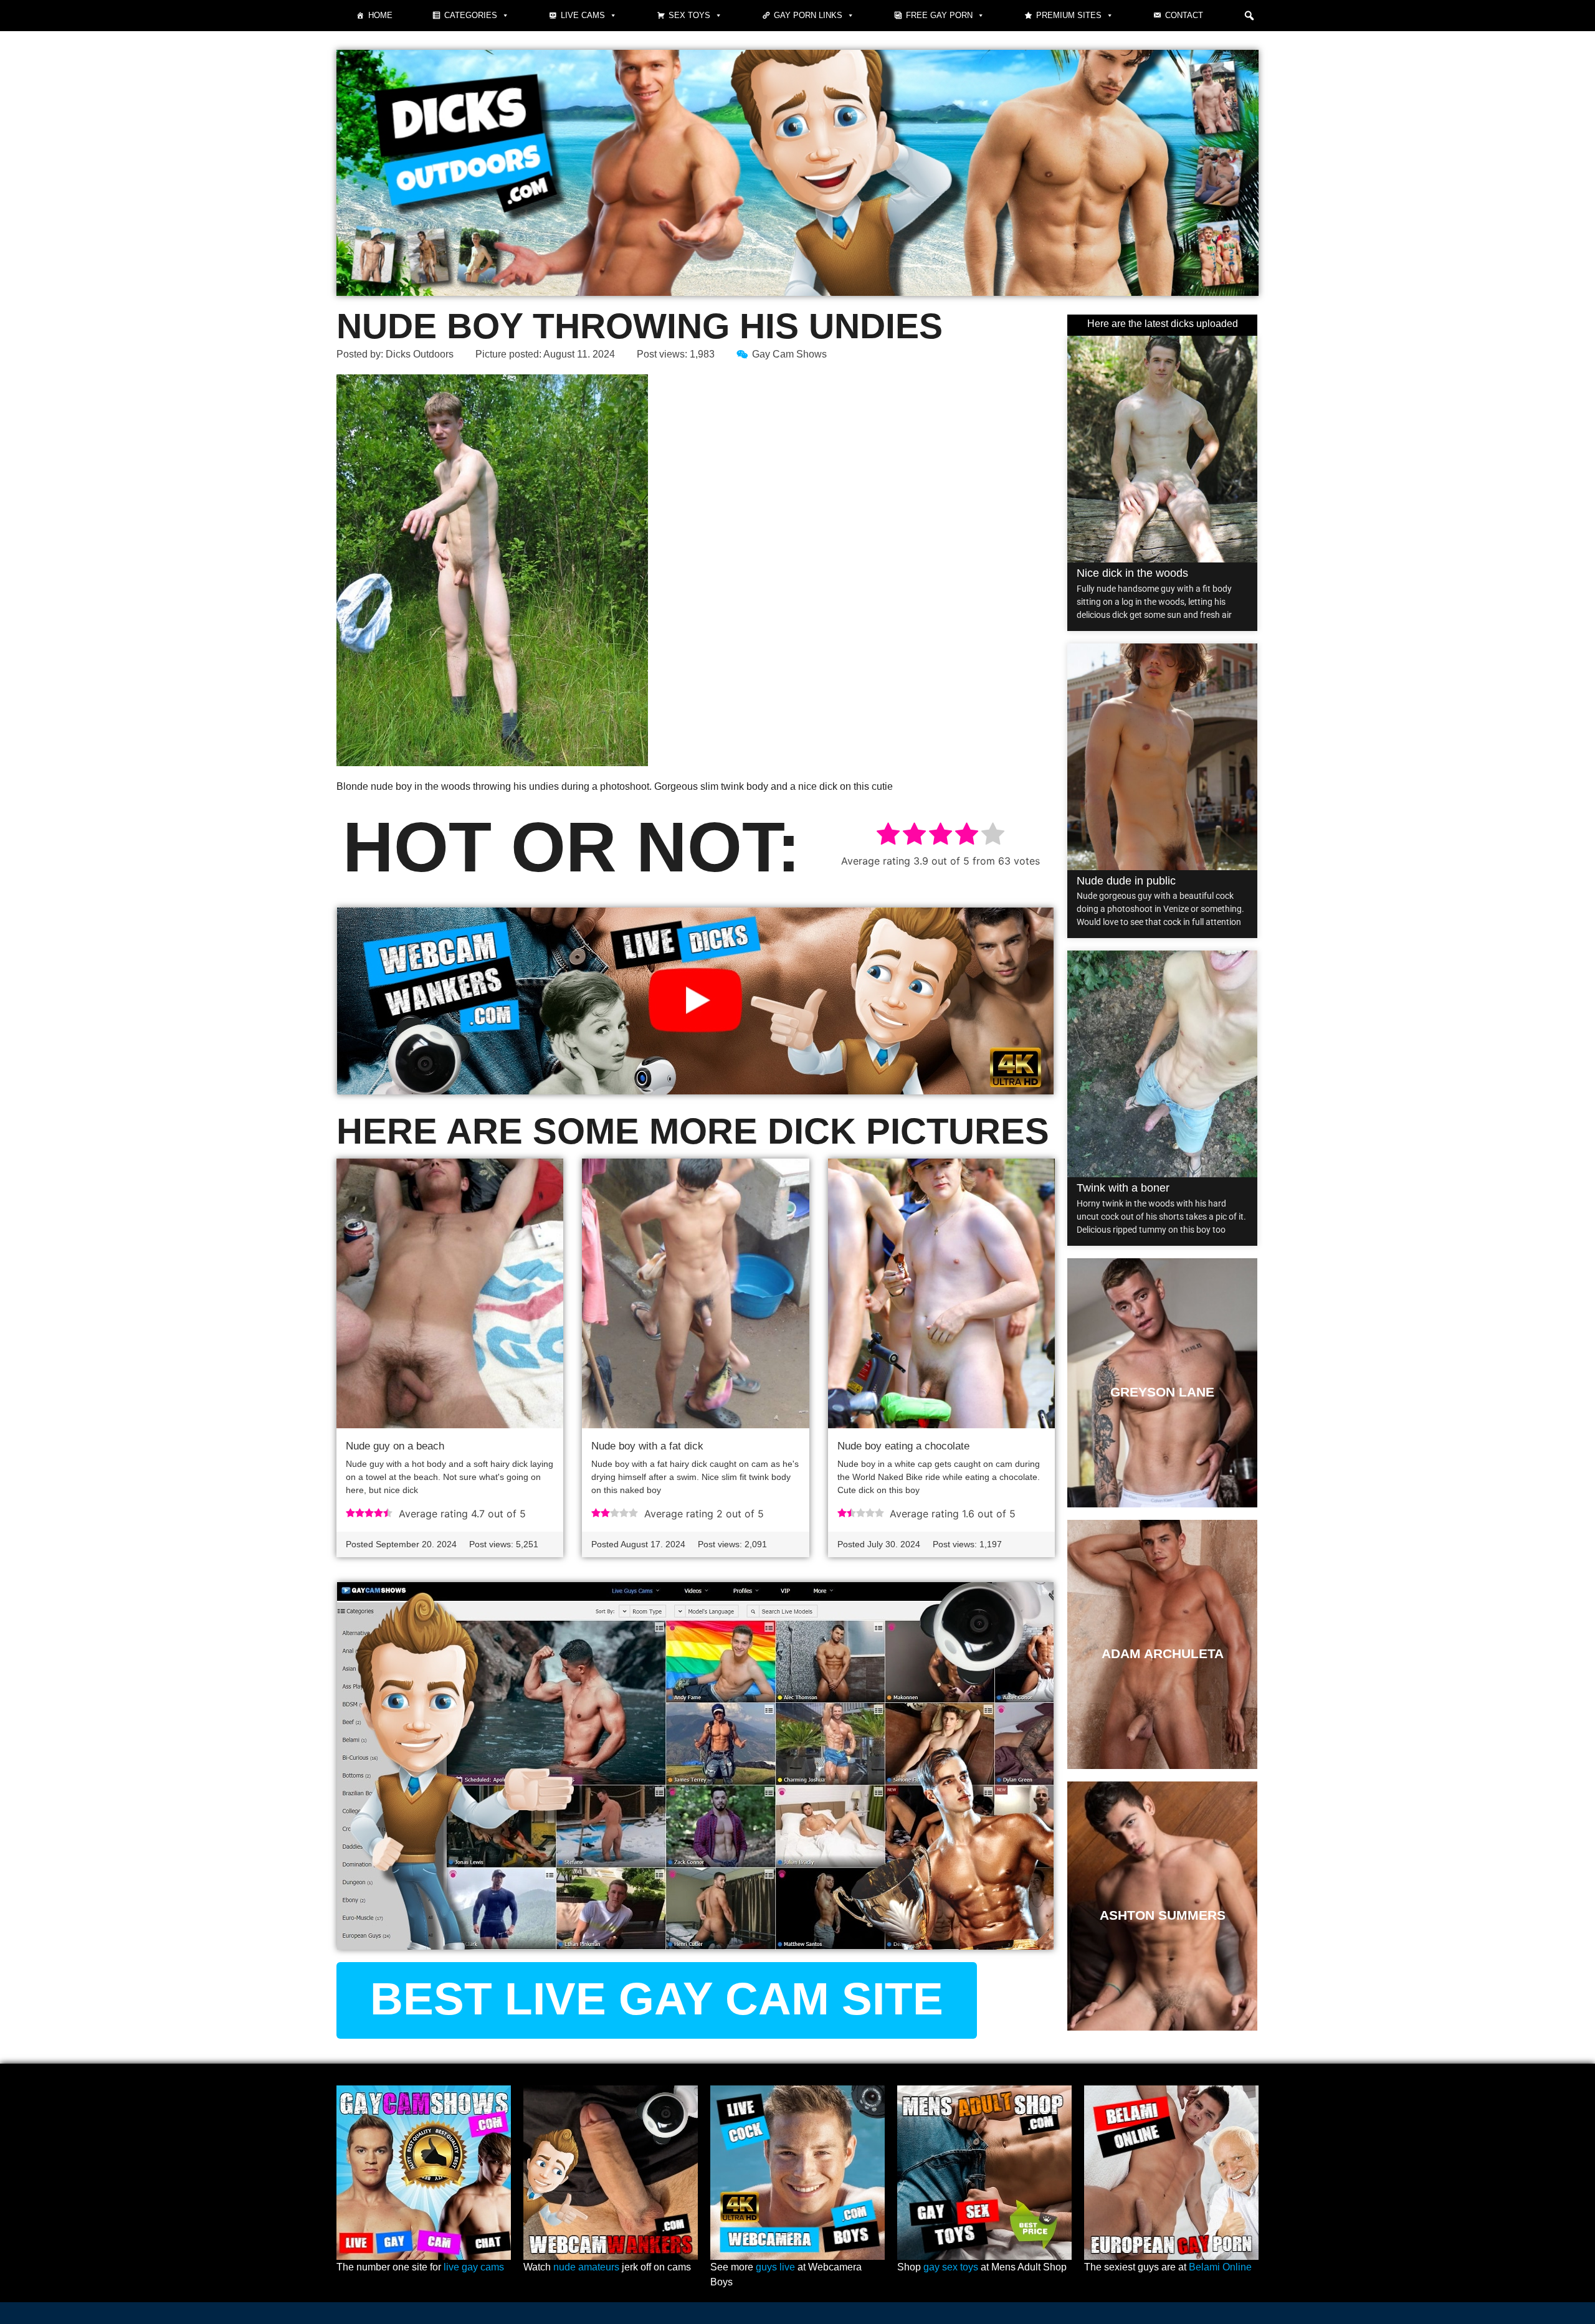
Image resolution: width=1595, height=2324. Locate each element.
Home (380, 15)
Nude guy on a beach (395, 1446)
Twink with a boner (1123, 1188)
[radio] (888, 836)
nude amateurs (586, 2267)
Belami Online (1220, 2267)
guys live (775, 2267)
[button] (1249, 16)
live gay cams (474, 2267)
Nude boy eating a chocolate (903, 1446)
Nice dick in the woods (1132, 573)
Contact (1184, 15)
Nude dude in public (1126, 881)
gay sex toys (951, 2267)
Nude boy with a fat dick (647, 1446)
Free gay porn (939, 15)
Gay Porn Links (808, 15)
